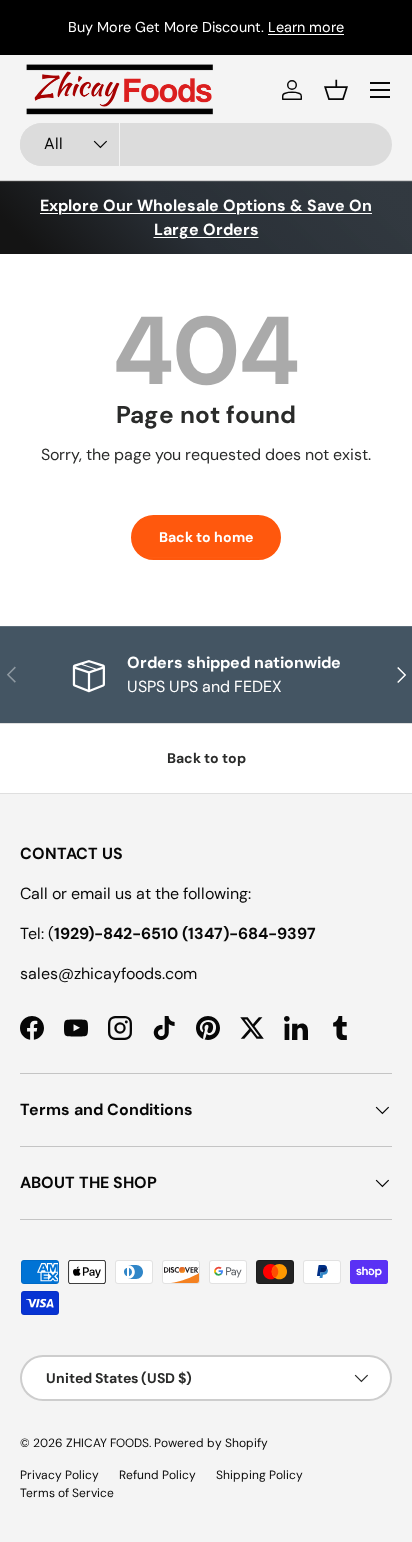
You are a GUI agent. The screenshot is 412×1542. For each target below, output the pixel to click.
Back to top (206, 758)
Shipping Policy (259, 1475)
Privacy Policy (59, 1475)
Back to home (206, 537)
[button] (336, 90)
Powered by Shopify (211, 1443)
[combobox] (206, 144)
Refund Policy (157, 1475)
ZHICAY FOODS (107, 1443)
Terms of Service (67, 1493)
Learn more (306, 27)
